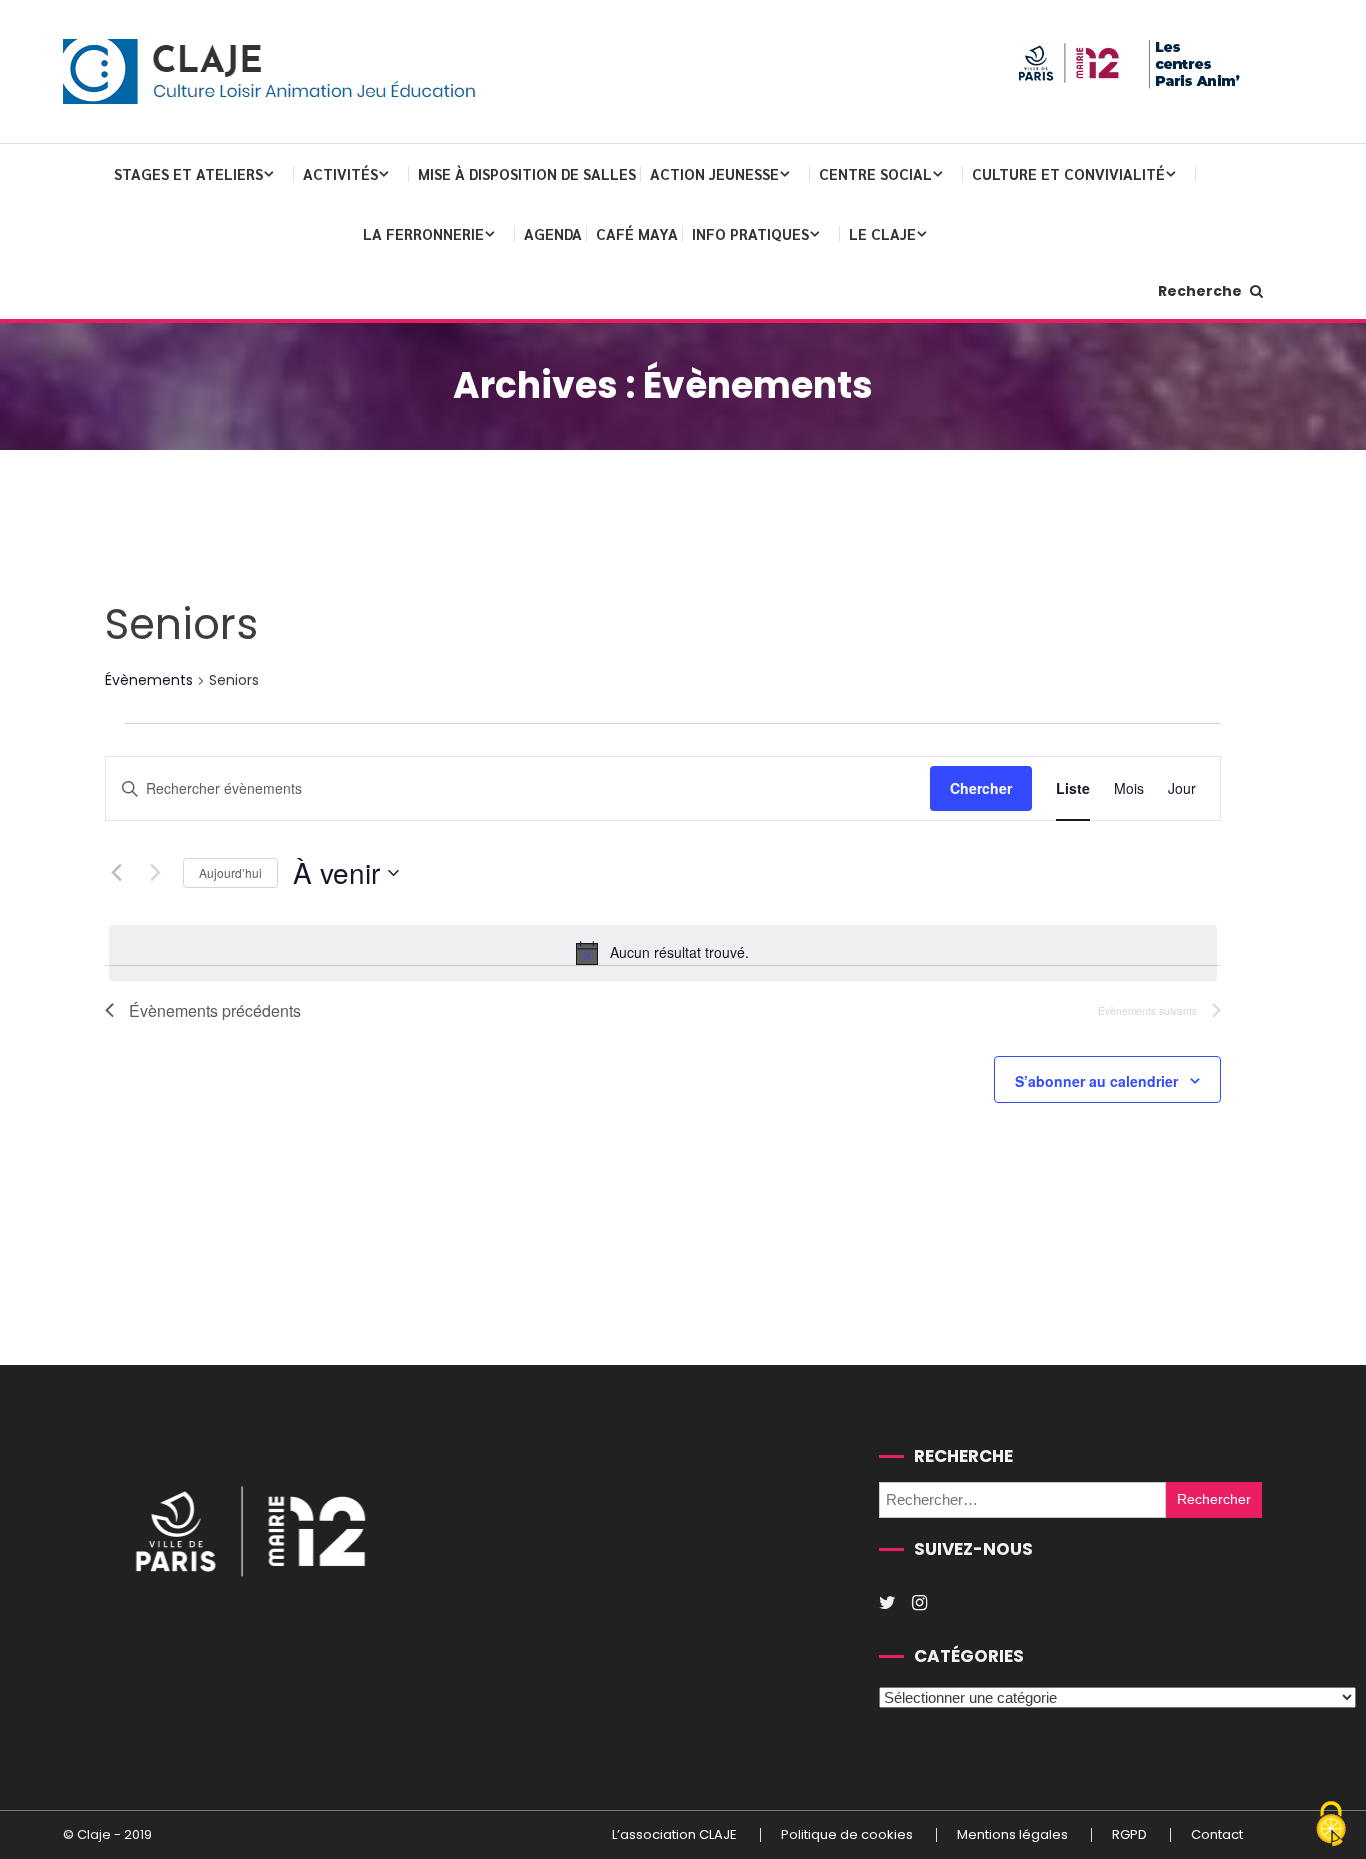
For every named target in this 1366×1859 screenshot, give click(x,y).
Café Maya (637, 233)
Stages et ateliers (188, 173)
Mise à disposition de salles (527, 173)
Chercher (981, 788)
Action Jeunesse (714, 173)
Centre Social (875, 173)
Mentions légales (1012, 1835)
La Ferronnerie (423, 233)
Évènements (149, 680)
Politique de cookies (847, 1835)
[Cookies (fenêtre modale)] (1331, 1825)
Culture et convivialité (1068, 173)
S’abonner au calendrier (1096, 1081)
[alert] (663, 953)
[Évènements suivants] (156, 873)
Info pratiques (750, 233)
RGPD (1129, 1835)
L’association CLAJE (674, 1835)
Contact (1217, 1835)
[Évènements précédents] (117, 873)
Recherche (1201, 291)
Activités (340, 173)
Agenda (553, 233)
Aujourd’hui (230, 872)
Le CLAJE (882, 233)
